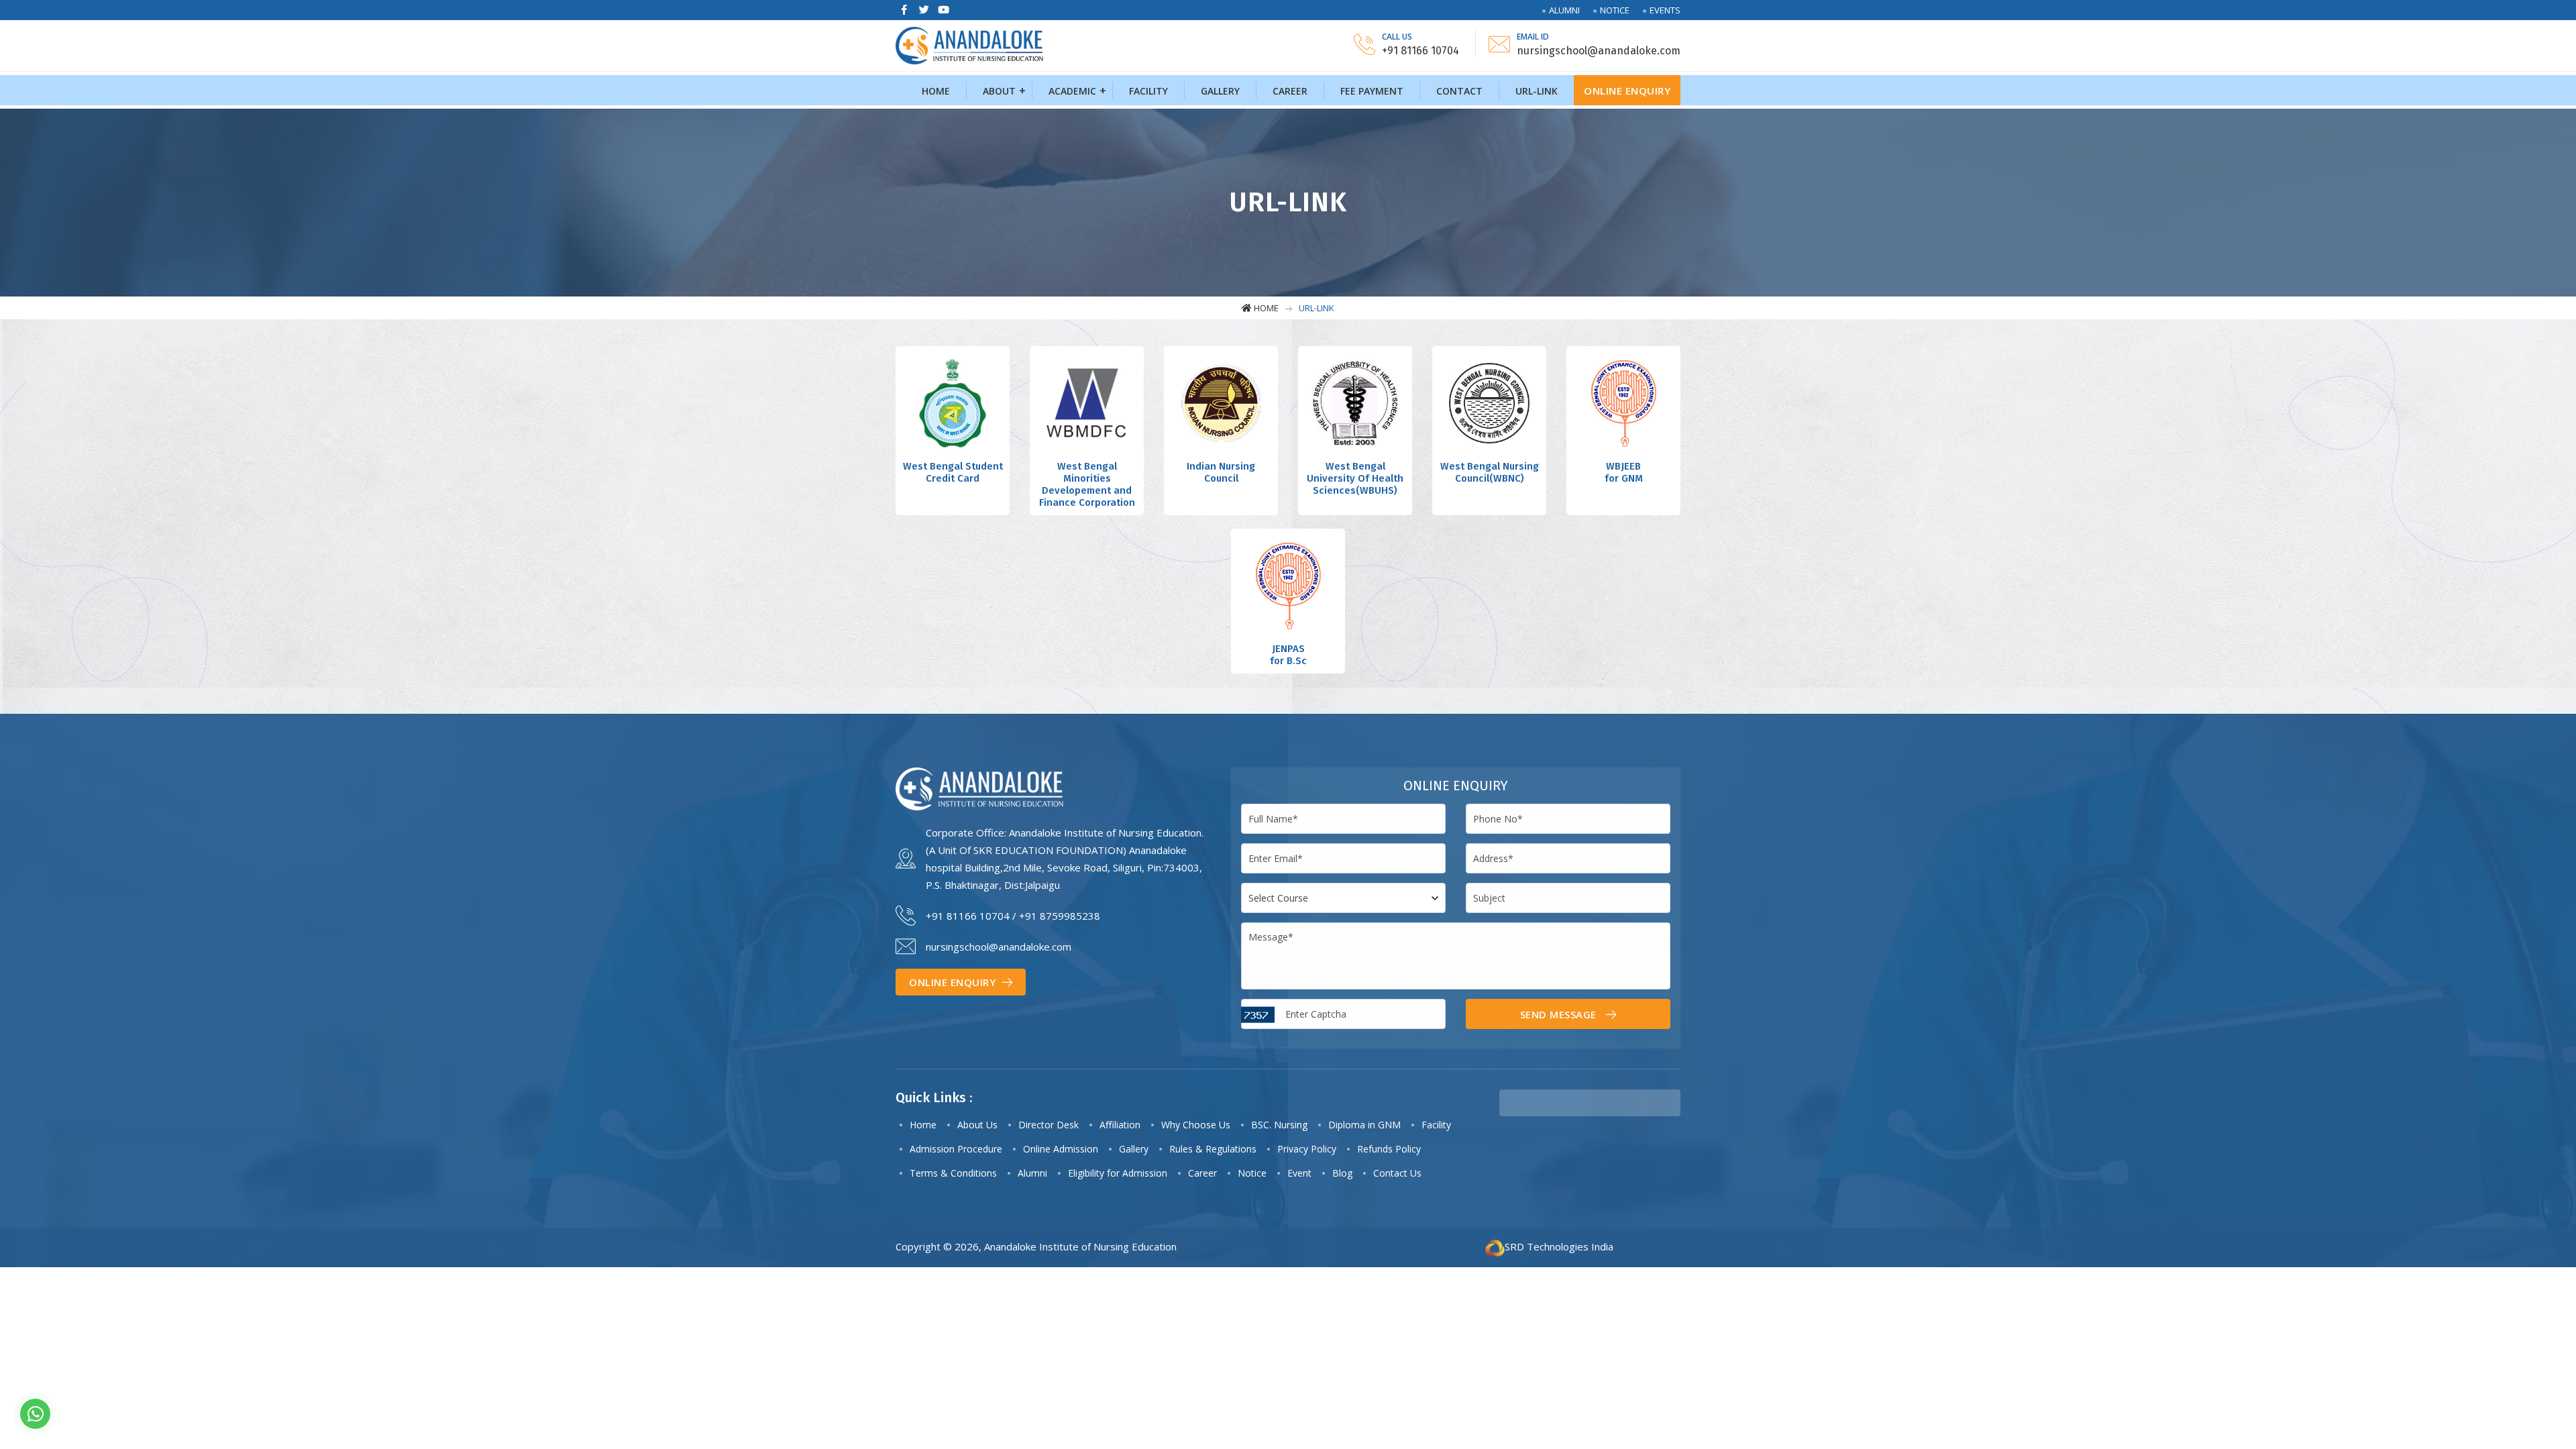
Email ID (1533, 37)
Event (1299, 1173)
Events (1665, 10)
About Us (977, 1125)
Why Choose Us (1196, 1125)
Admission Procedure (956, 1149)
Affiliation (1120, 1125)
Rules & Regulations (1213, 1149)
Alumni (1564, 10)
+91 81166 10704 (968, 916)
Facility (1148, 91)
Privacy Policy (1307, 1149)
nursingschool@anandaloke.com (999, 947)
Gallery (1220, 91)
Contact (1459, 91)
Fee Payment (1372, 91)
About (999, 91)
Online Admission (1061, 1149)
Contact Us (1397, 1173)
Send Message (1560, 1014)
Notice (1615, 10)
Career (1290, 91)
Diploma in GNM (1364, 1125)
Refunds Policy (1389, 1149)
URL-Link (1537, 91)
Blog (1342, 1173)
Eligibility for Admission (1118, 1173)
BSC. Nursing (1279, 1125)
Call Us (1397, 37)
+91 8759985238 (1060, 916)
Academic (1072, 91)
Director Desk (1049, 1125)
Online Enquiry (1627, 91)
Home (936, 91)
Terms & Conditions (953, 1173)
